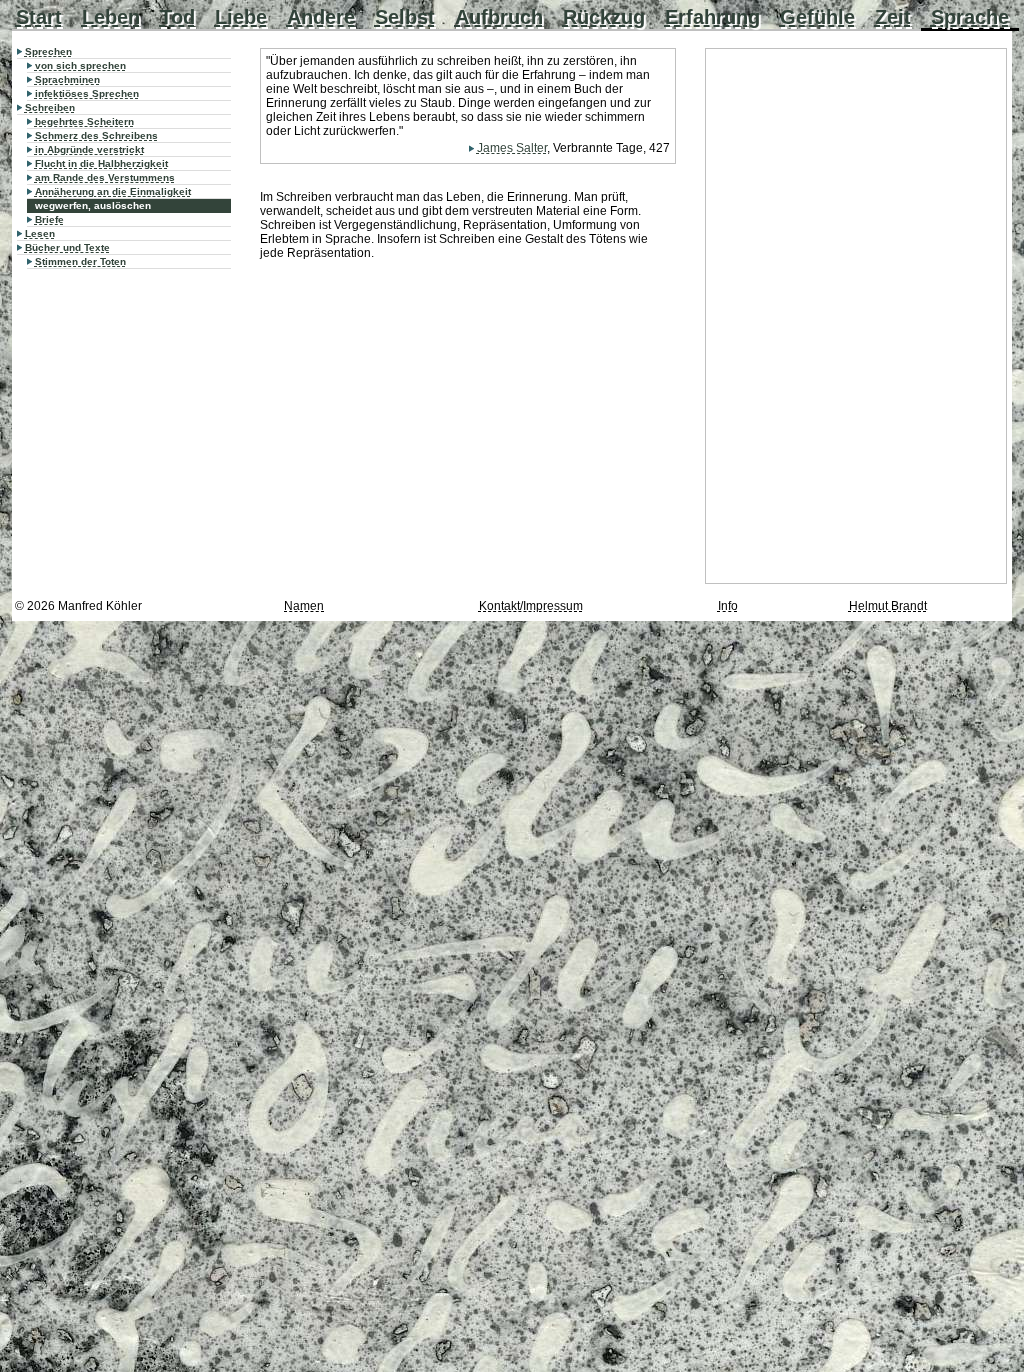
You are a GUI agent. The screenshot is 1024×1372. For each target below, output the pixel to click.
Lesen (40, 233)
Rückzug (604, 17)
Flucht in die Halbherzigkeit (101, 163)
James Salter (512, 148)
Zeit (893, 17)
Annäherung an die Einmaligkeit (113, 191)
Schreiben (50, 107)
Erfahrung (712, 17)
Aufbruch (499, 17)
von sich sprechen (80, 65)
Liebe (241, 17)
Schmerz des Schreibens (96, 135)
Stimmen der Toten (80, 261)
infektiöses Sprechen (87, 93)
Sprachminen (67, 79)
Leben (111, 17)
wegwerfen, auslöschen (93, 205)
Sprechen (48, 51)
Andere (321, 17)
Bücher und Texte (67, 247)
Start (39, 17)
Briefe (49, 219)
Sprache (970, 17)
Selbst (405, 17)
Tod (177, 17)
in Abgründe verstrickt (89, 149)
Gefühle (817, 17)
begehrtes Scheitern (84, 121)
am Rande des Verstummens (105, 177)
